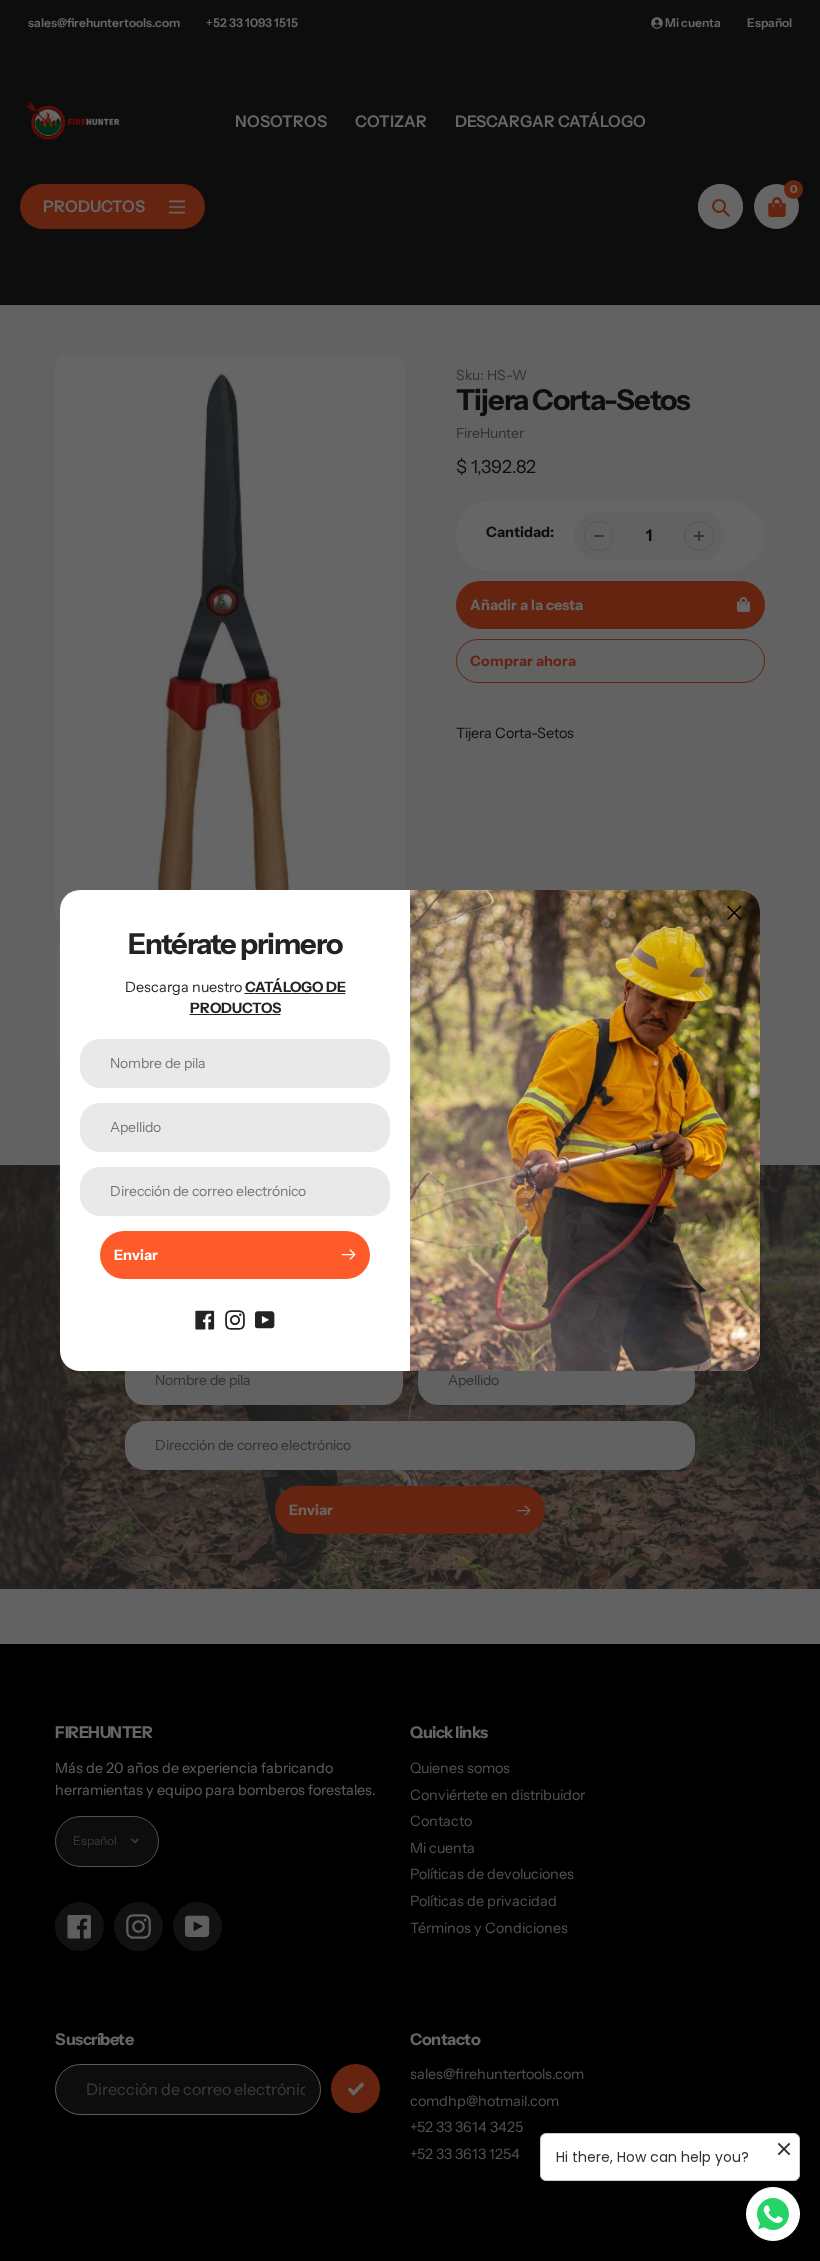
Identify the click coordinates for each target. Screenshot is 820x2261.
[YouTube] (265, 1319)
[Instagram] (235, 1319)
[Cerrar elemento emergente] (734, 912)
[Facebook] (205, 1319)
